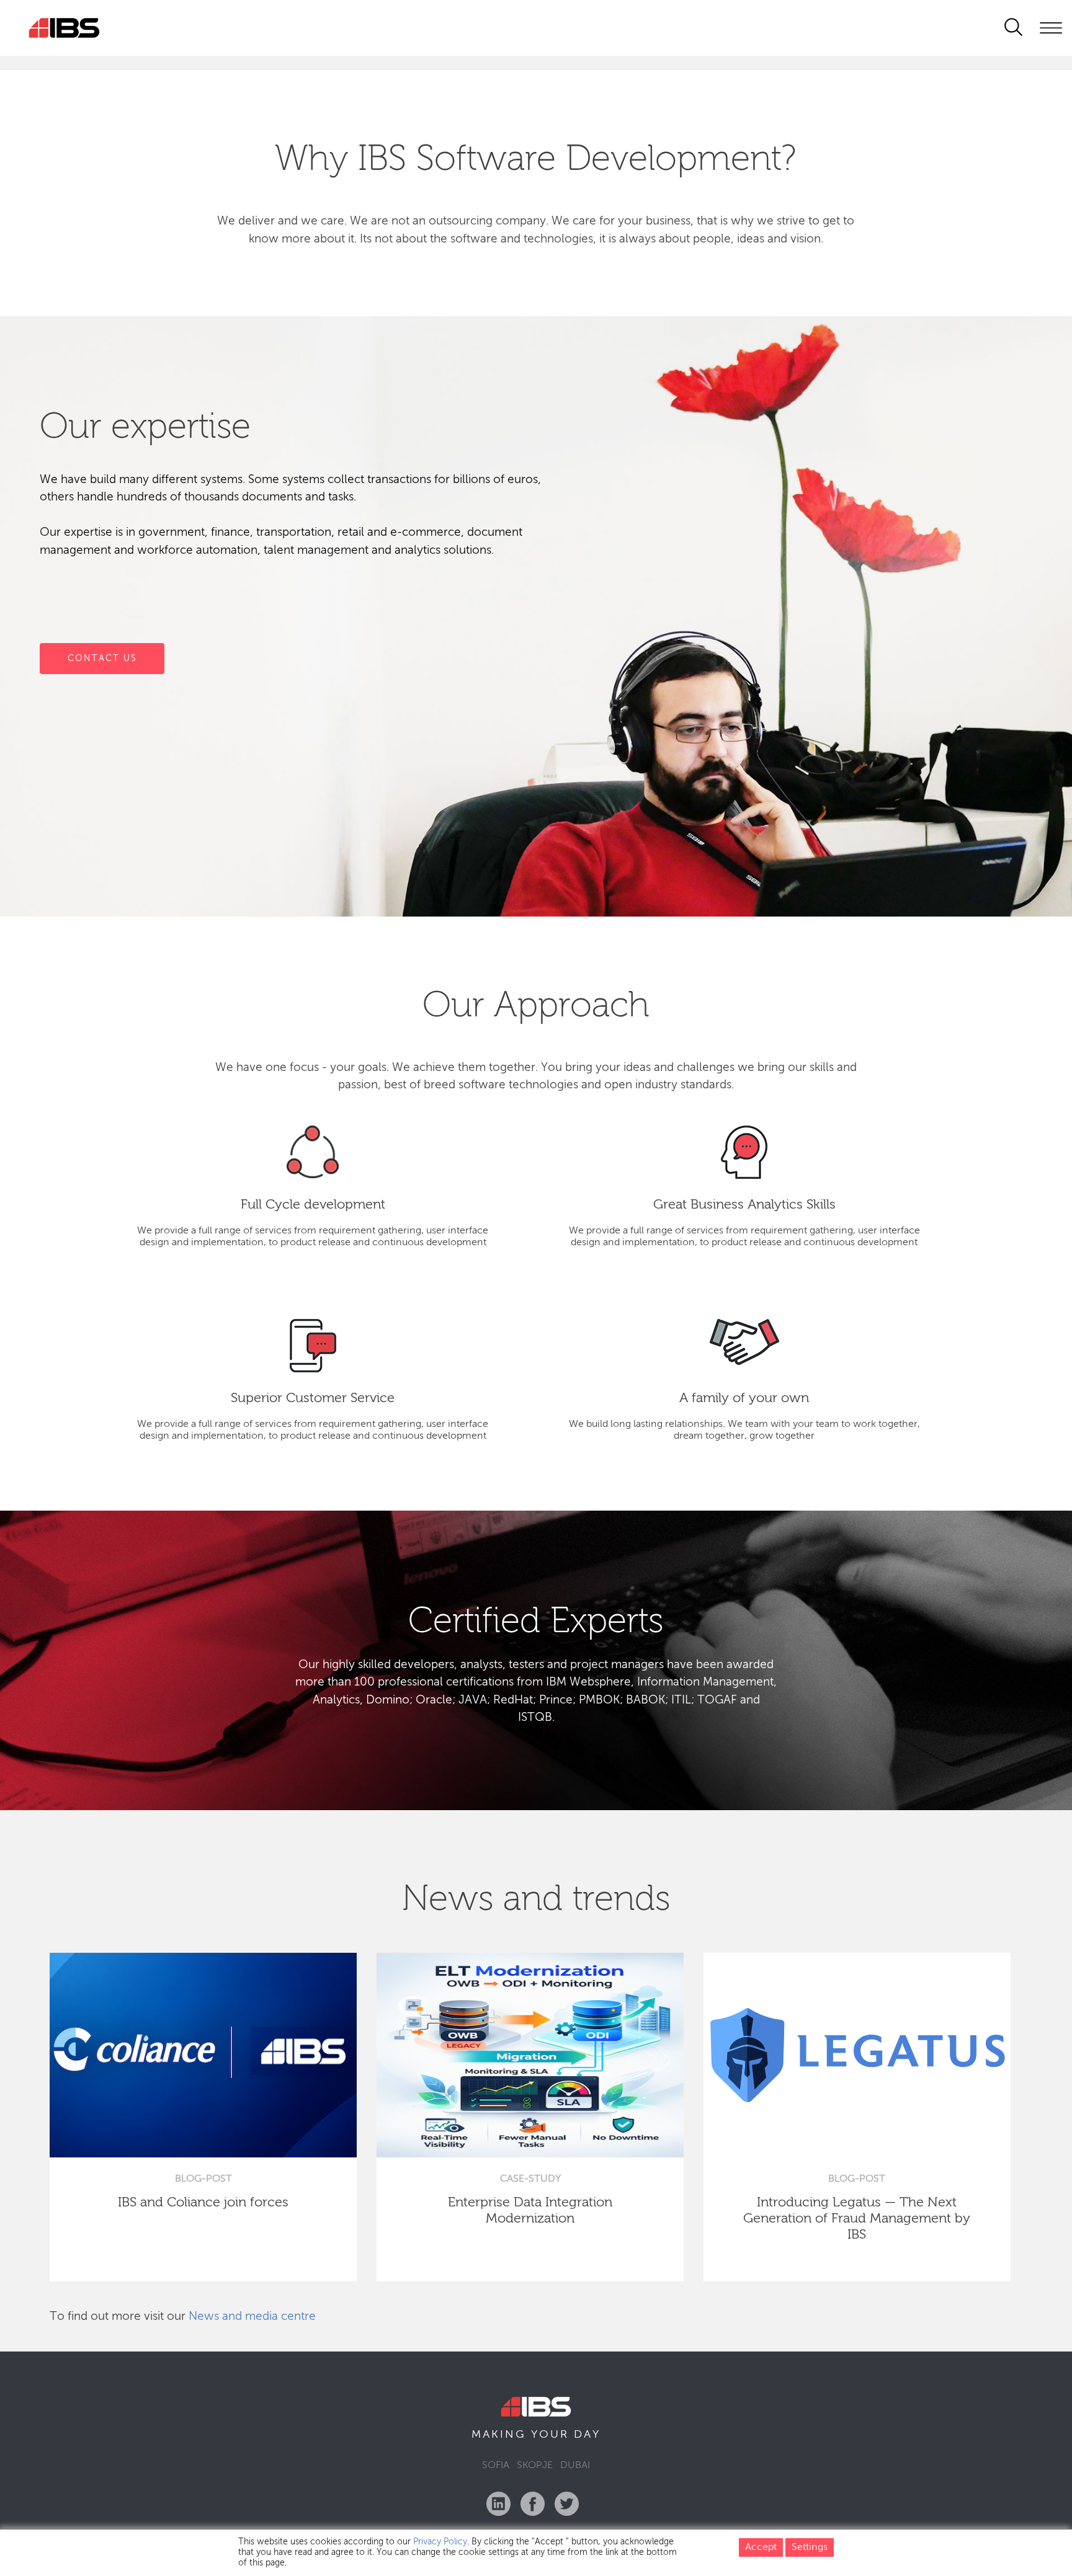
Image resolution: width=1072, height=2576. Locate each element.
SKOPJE (535, 2466)
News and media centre (252, 2316)
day (587, 2435)
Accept (761, 2547)
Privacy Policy (440, 2542)
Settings (810, 2547)
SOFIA (496, 2466)
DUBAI (575, 2466)
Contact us (102, 658)
